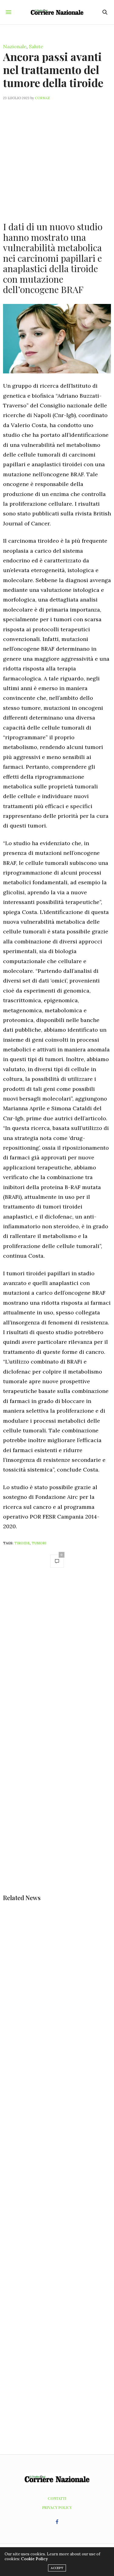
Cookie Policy (34, 2559)
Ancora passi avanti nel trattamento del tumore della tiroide (53, 69)
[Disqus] (57, 1659)
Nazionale (15, 46)
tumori (39, 1543)
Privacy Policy (57, 2507)
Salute (36, 46)
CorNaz (42, 98)
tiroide (22, 1543)
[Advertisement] (57, 157)
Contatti (57, 2498)
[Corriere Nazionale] (57, 12)
